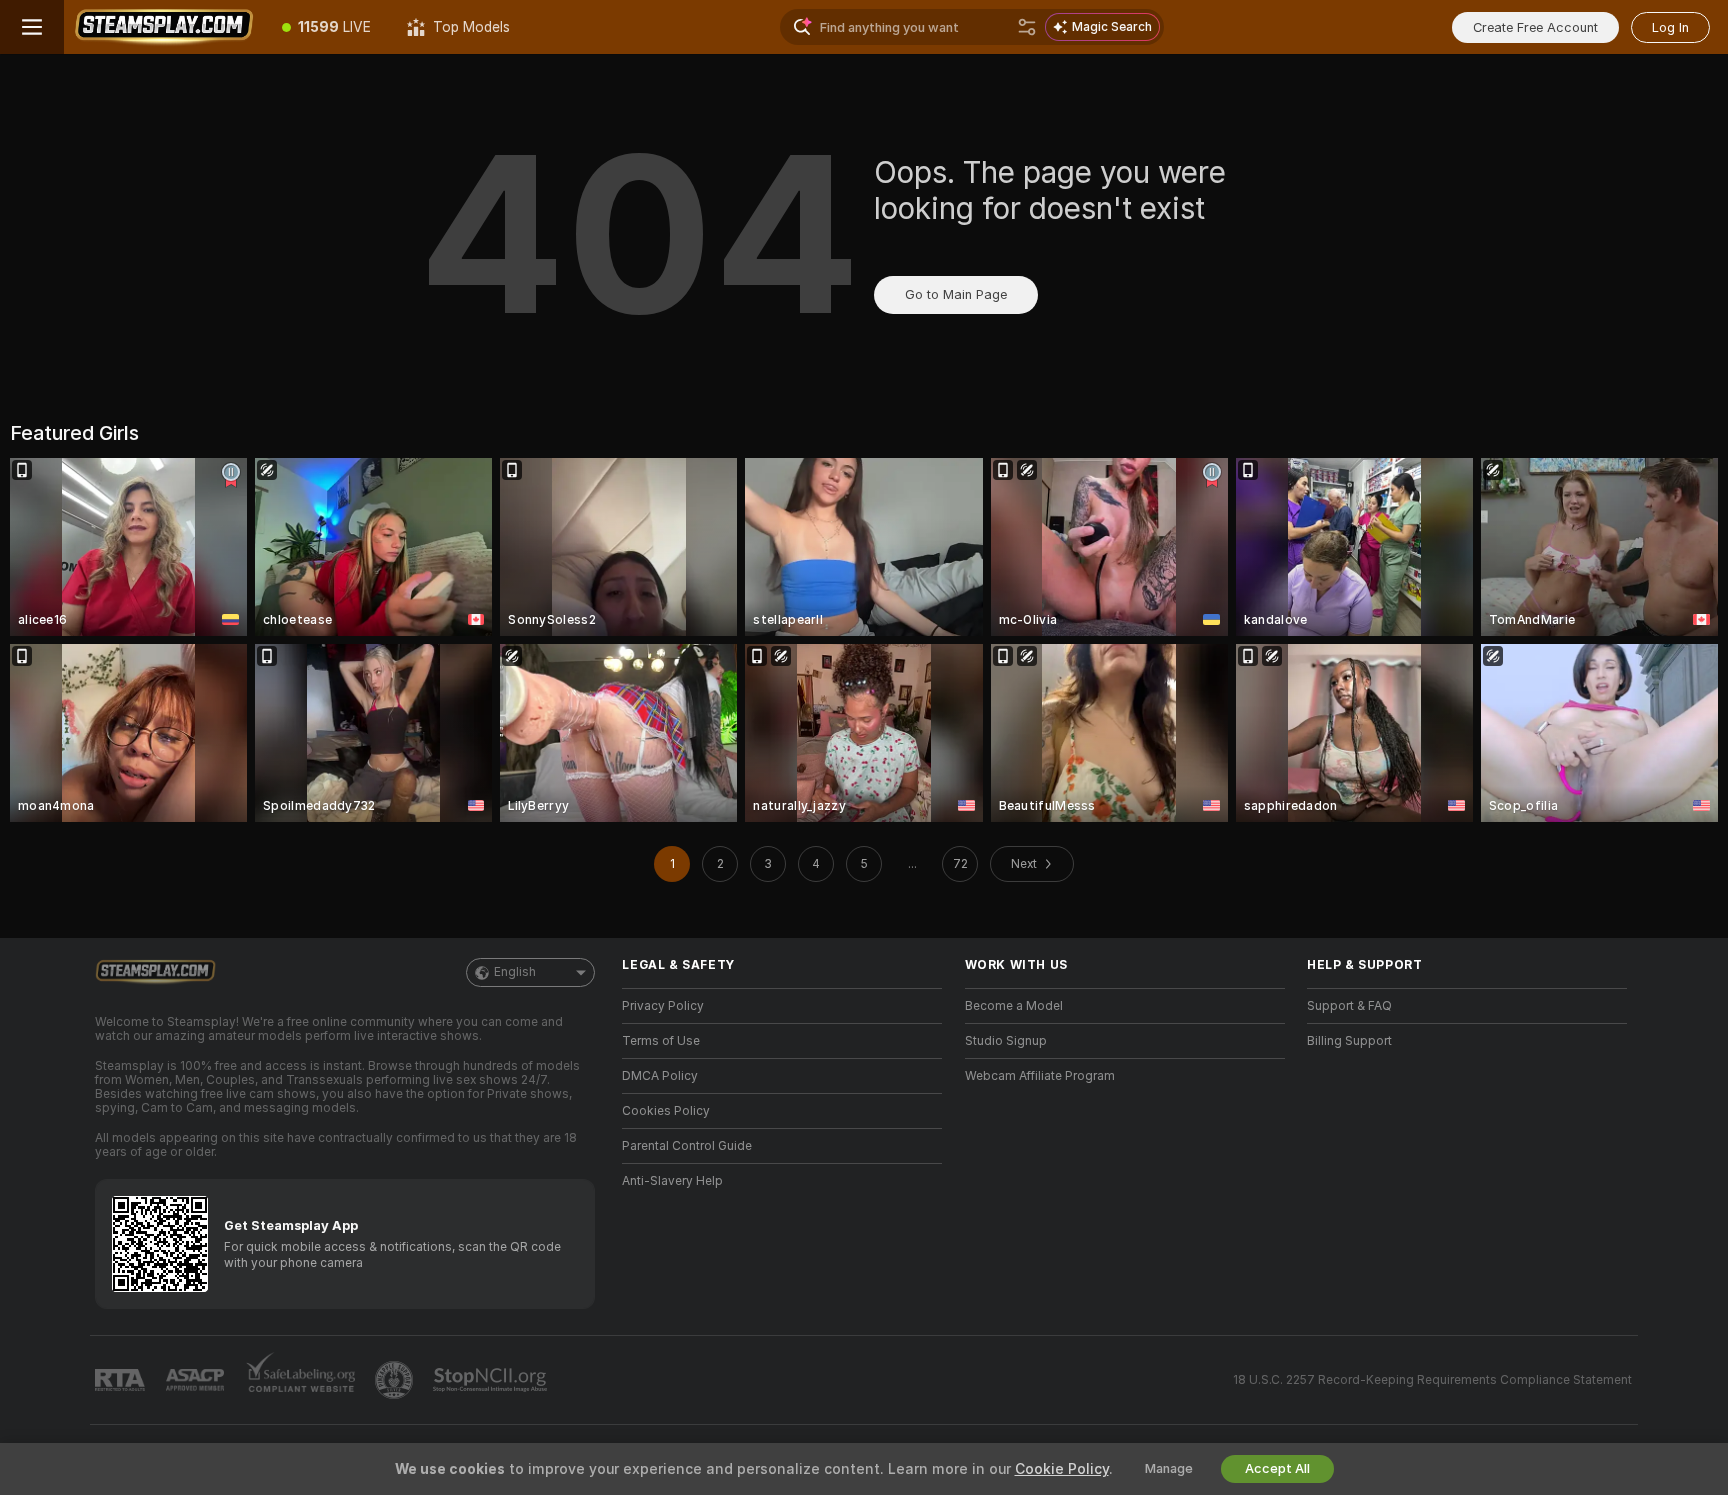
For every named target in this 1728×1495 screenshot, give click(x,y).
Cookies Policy (666, 1111)
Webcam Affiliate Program (1040, 1076)
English (515, 972)
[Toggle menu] (32, 27)
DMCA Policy (660, 1076)
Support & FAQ (1349, 1006)
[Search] (1027, 27)
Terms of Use (661, 1041)
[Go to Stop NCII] (492, 1380)
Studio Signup (1006, 1041)
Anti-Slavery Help (672, 1181)
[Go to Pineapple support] (396, 1380)
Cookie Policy (1062, 1469)
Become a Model (1014, 1006)
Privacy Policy (663, 1006)
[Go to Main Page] (164, 27)
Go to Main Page (956, 294)
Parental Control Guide (687, 1146)
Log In (1670, 27)
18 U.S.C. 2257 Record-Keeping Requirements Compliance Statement (1432, 1380)
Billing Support (1349, 1041)
